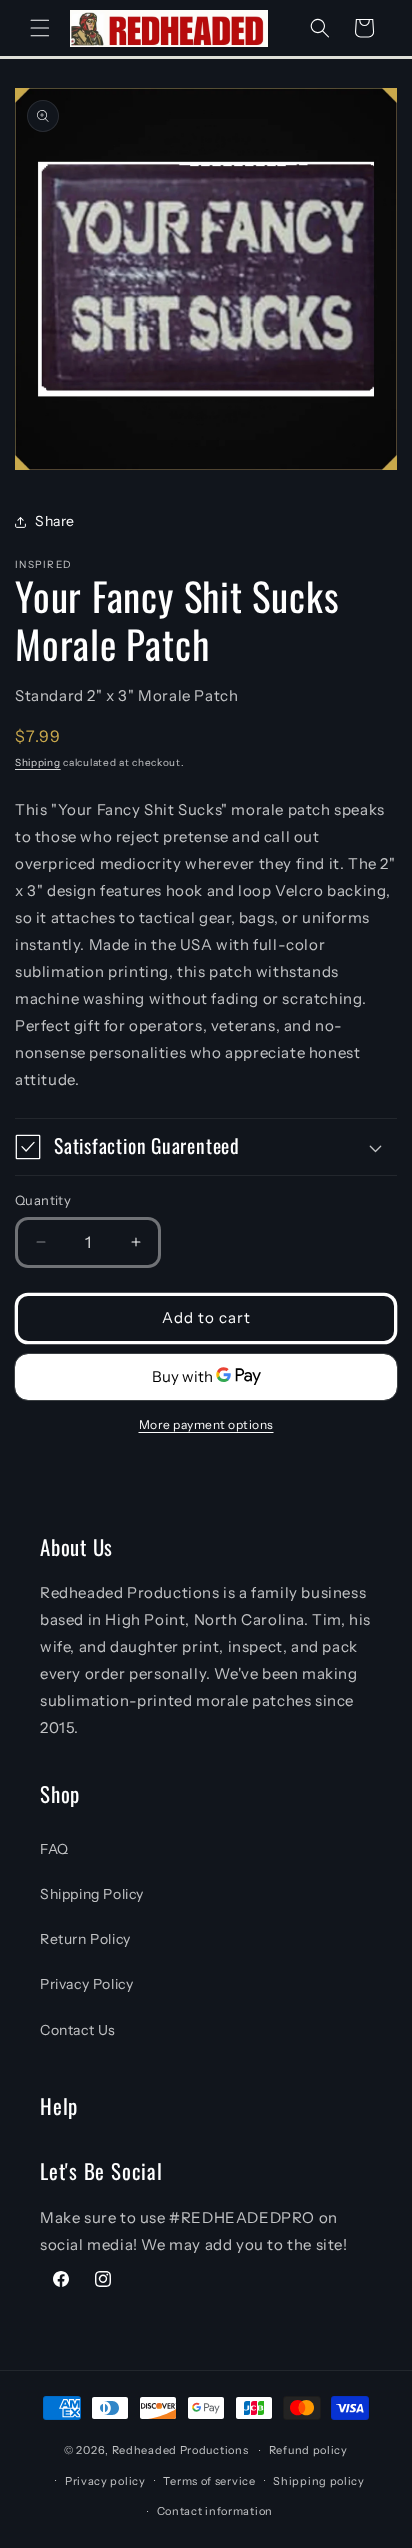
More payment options (206, 1424)
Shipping (38, 762)
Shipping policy (319, 2481)
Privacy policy (105, 2481)
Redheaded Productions (180, 2450)
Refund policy (308, 2450)
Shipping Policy (92, 1894)
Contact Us (78, 2030)
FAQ (54, 1849)
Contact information (215, 2511)
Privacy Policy (86, 1984)
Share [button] (55, 521)
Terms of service (209, 2481)
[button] (40, 28)
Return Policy (85, 1939)
